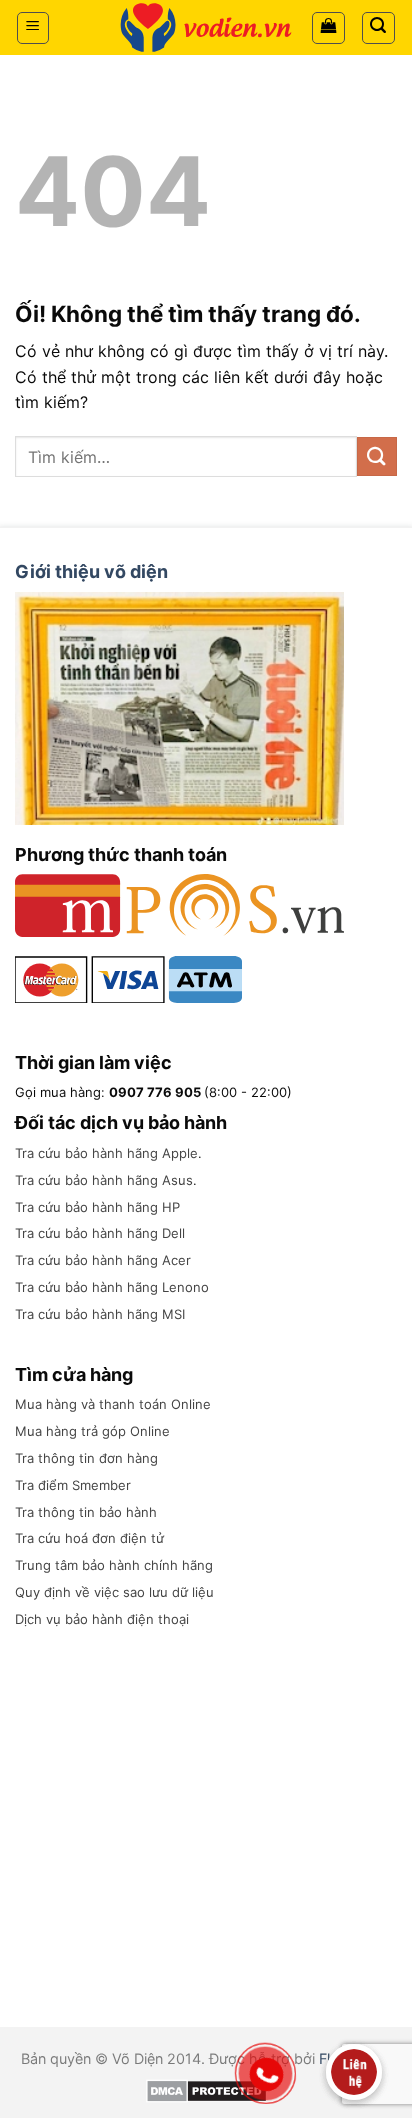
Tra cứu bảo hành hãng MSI (100, 1314)
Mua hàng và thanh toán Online (113, 1404)
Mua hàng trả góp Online (92, 1431)
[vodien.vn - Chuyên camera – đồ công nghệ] (206, 27)
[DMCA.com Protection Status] (206, 2089)
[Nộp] (377, 456)
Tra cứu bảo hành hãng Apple (106, 1153)
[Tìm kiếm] (379, 28)
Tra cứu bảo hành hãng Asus (104, 1180)
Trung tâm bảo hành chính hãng (114, 1565)
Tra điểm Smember (73, 1485)
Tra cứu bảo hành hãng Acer (103, 1260)
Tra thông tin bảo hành (86, 1512)
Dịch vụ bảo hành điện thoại (102, 1619)
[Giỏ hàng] (328, 28)
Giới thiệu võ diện (91, 571)
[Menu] (33, 28)
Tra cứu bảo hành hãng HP (97, 1207)
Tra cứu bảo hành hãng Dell (100, 1233)
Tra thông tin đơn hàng (86, 1458)
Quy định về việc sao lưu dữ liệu (114, 1592)
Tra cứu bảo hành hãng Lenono (112, 1287)
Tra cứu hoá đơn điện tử (89, 1538)
